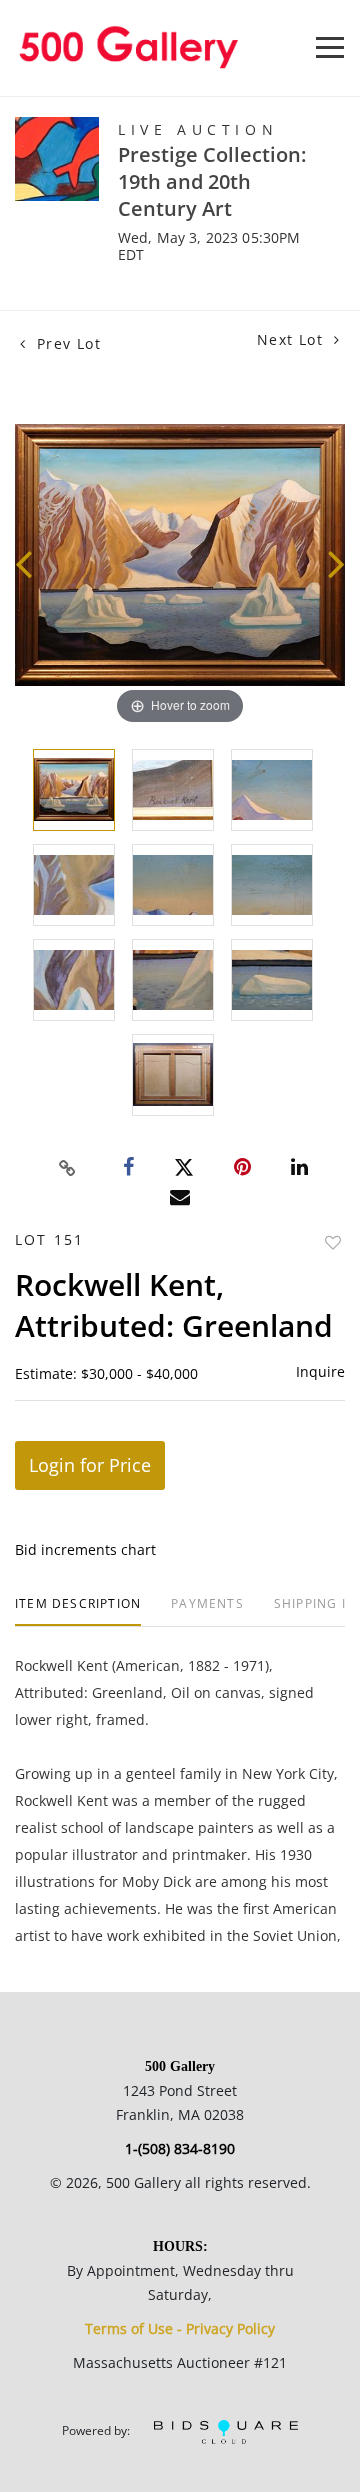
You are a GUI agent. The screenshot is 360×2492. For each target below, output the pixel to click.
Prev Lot (66, 343)
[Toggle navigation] (330, 47)
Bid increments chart (85, 1549)
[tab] (78, 1611)
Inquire (320, 1371)
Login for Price (90, 1465)
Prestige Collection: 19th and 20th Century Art (212, 181)
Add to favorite (333, 1242)
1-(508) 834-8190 (180, 2148)
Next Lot (293, 339)
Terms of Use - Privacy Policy (180, 2328)
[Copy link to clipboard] (68, 1168)
